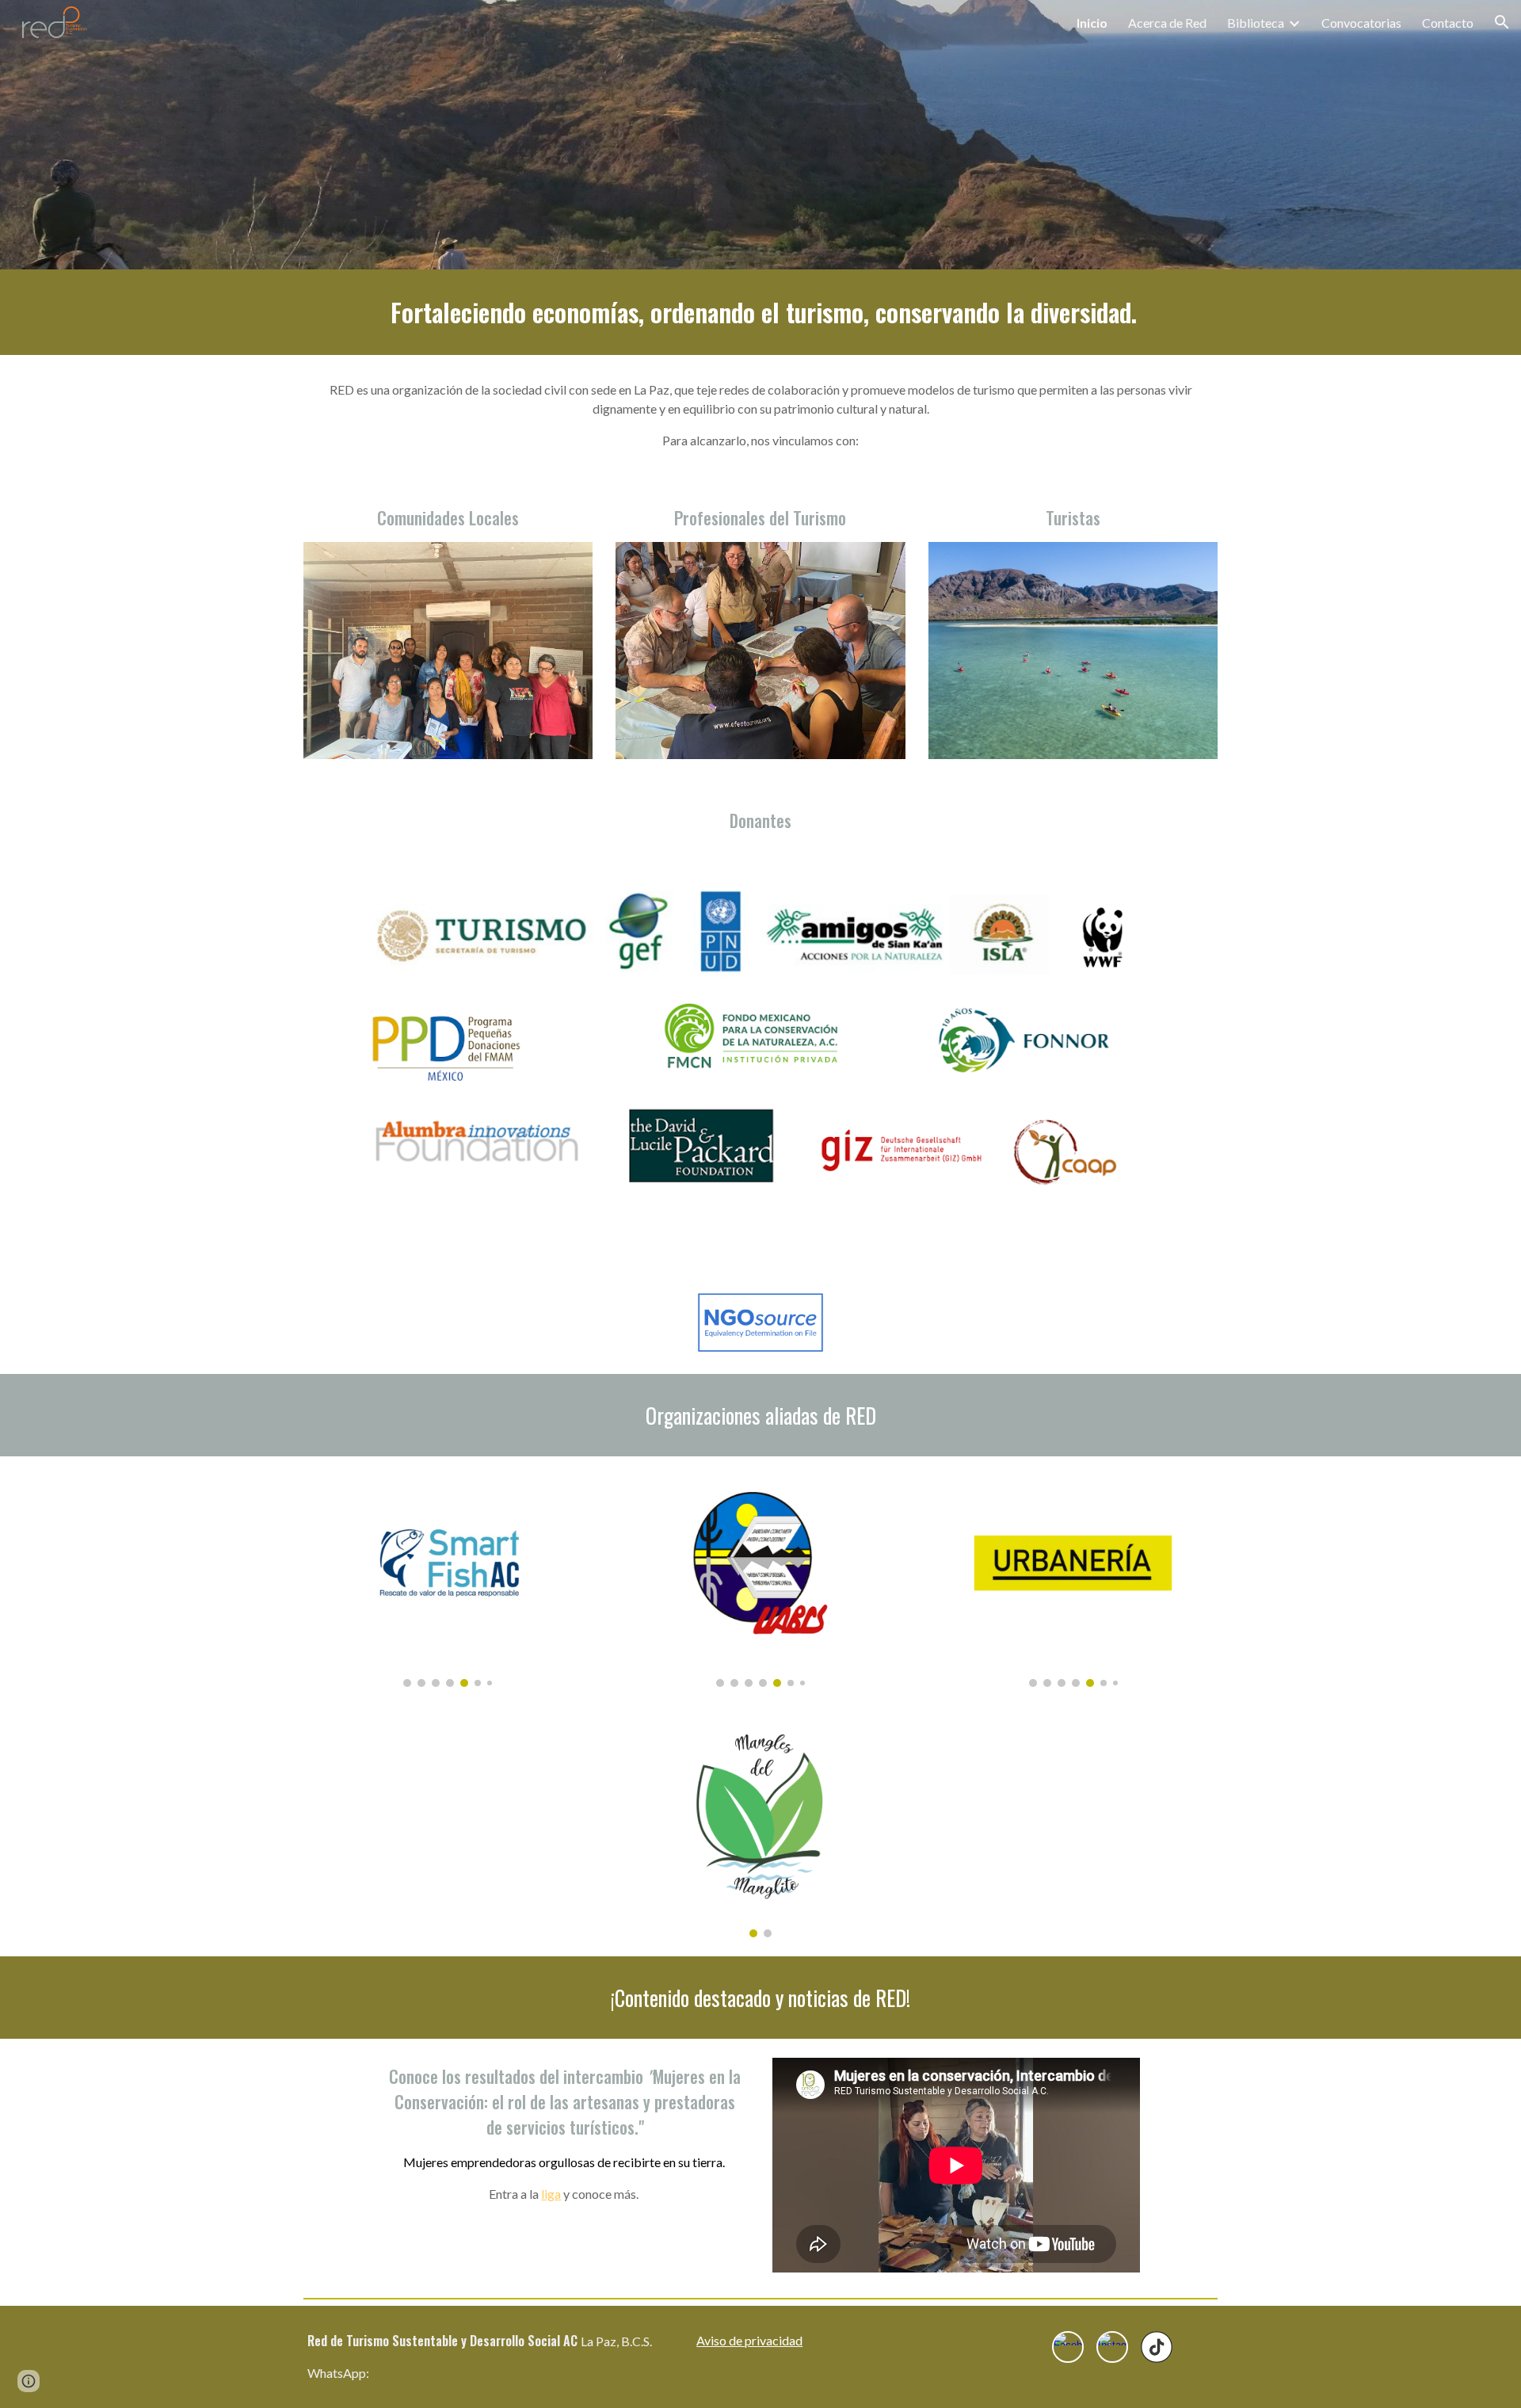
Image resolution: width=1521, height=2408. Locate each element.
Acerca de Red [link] (1167, 23)
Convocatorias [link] (1361, 23)
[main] (760, 312)
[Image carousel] (448, 1581)
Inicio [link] (1092, 23)
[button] (1502, 22)
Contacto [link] (1448, 23)
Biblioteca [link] (1256, 23)
